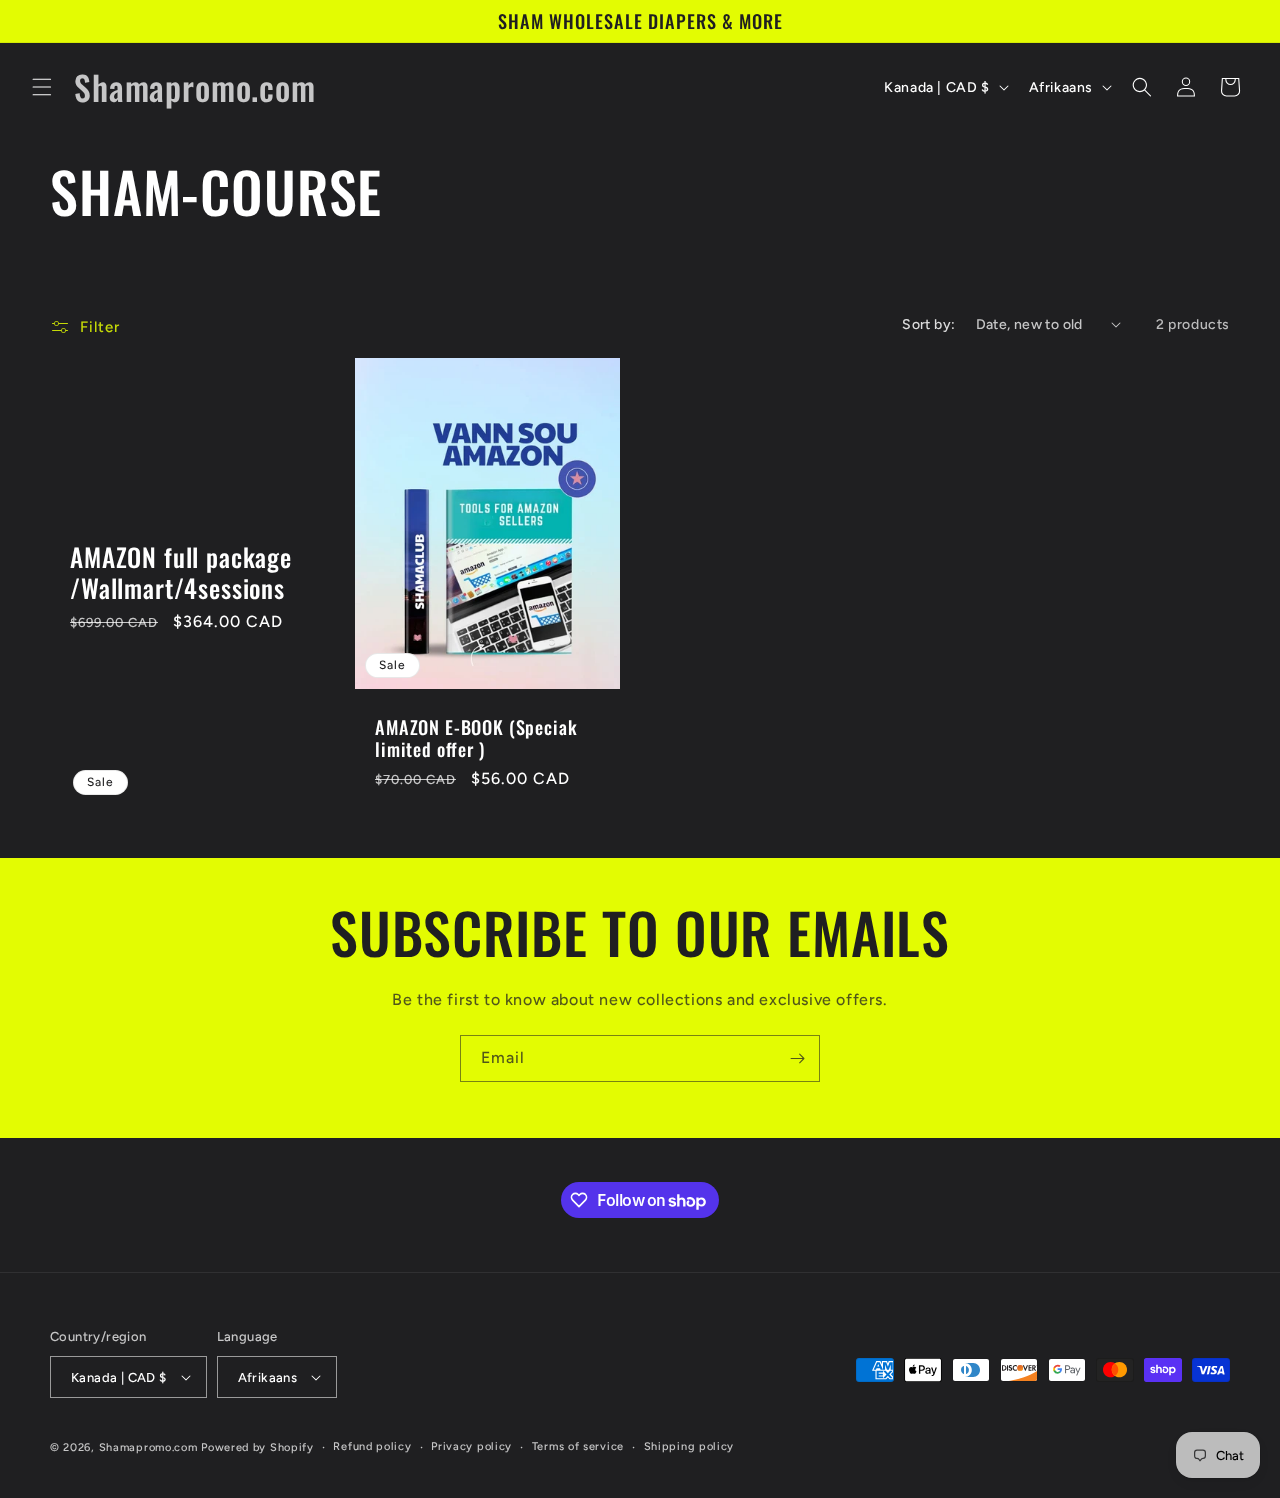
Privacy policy (471, 1446)
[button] (42, 87)
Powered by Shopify (257, 1447)
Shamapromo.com (148, 1447)
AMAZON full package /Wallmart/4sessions (181, 572)
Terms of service (578, 1446)
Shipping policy (689, 1446)
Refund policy (372, 1446)
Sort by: (928, 324)
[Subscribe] (797, 1058)
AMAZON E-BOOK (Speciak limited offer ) (476, 738)
